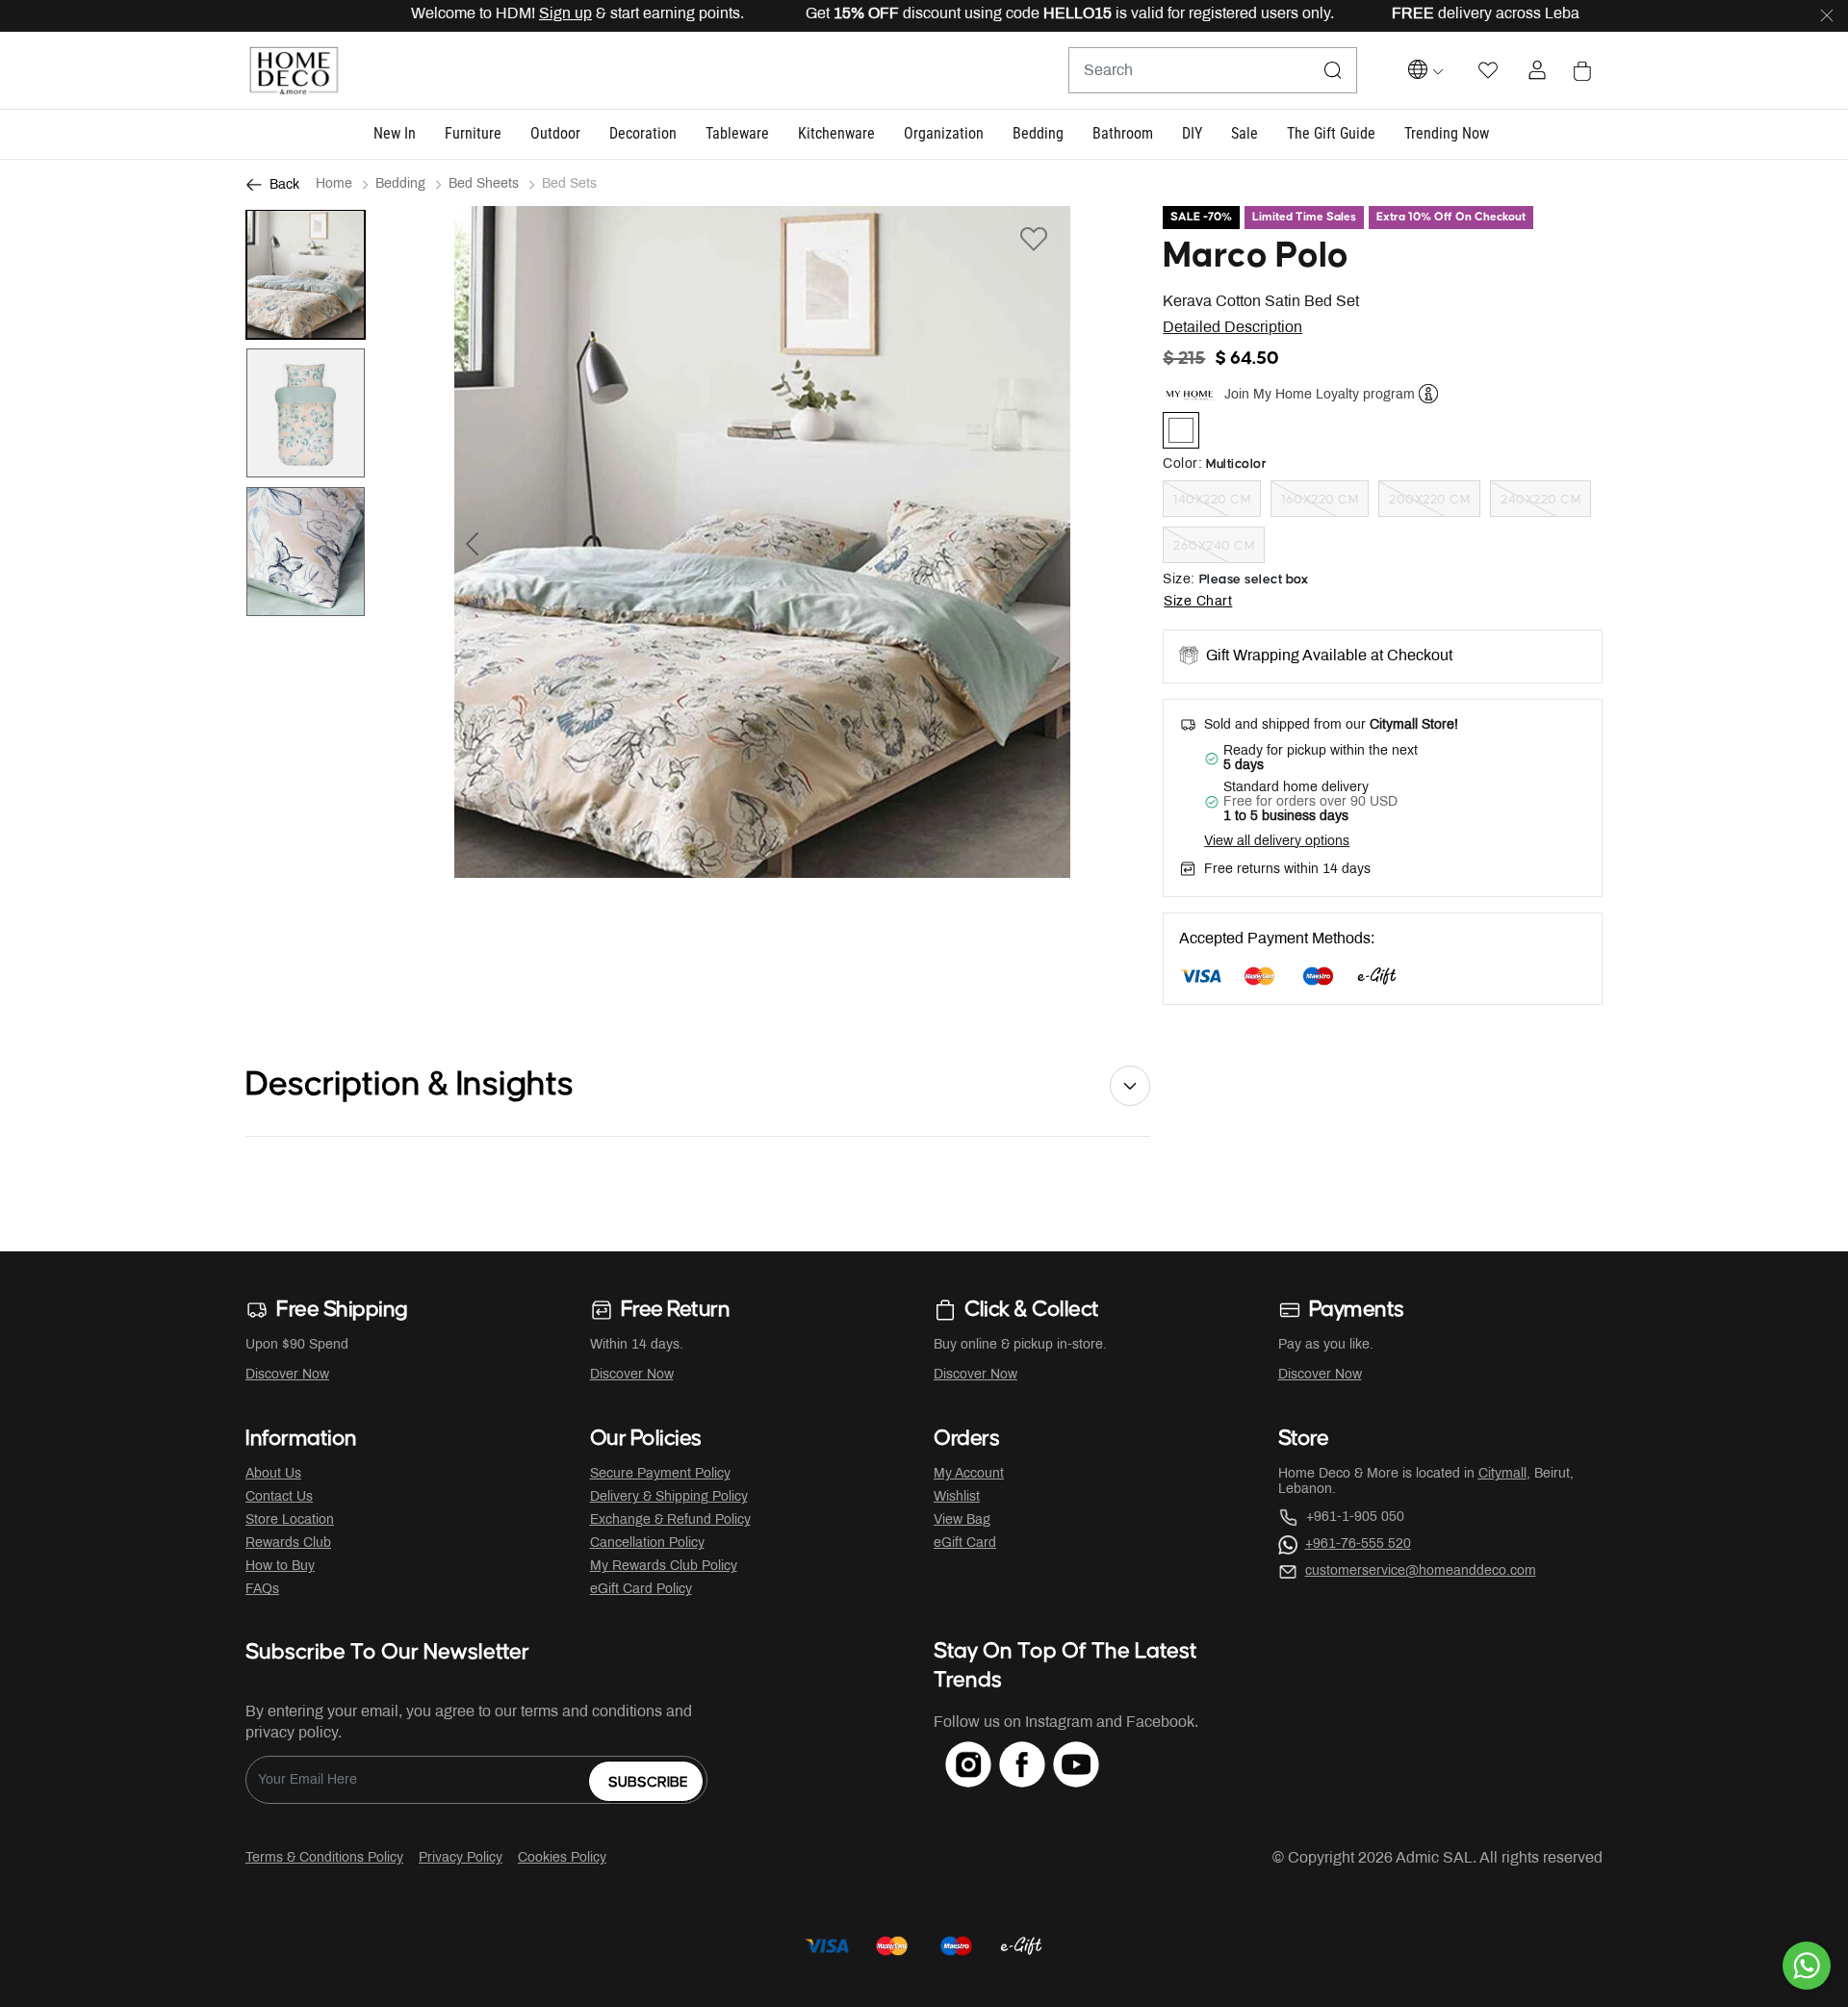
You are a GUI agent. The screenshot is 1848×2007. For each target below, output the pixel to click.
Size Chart (1198, 602)
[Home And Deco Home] (294, 71)
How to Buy (280, 1567)
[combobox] (1213, 70)
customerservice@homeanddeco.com (1421, 1571)
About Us (273, 1474)
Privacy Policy (461, 1858)
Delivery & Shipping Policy (669, 1497)
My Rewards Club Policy (664, 1567)
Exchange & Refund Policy (670, 1520)
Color (1182, 464)
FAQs (262, 1590)
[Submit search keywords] (1333, 70)
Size (1179, 580)
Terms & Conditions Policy (324, 1858)
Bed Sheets (484, 184)
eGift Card (965, 1544)
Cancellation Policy (647, 1544)
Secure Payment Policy (660, 1474)
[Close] (1827, 16)
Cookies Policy (562, 1858)
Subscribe (648, 1782)
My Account (969, 1474)
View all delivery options (1277, 842)
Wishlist (957, 1497)
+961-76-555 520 (1358, 1544)
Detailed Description (1232, 328)
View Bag (962, 1520)
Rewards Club (288, 1544)
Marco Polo (1256, 256)
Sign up (516, 14)
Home (334, 184)
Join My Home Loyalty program (1320, 394)
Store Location (290, 1520)
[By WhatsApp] (1807, 1966)
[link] (1447, 134)
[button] (395, 134)
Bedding (400, 184)
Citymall (1502, 1474)
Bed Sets (569, 184)
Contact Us (279, 1497)
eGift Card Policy (641, 1590)
